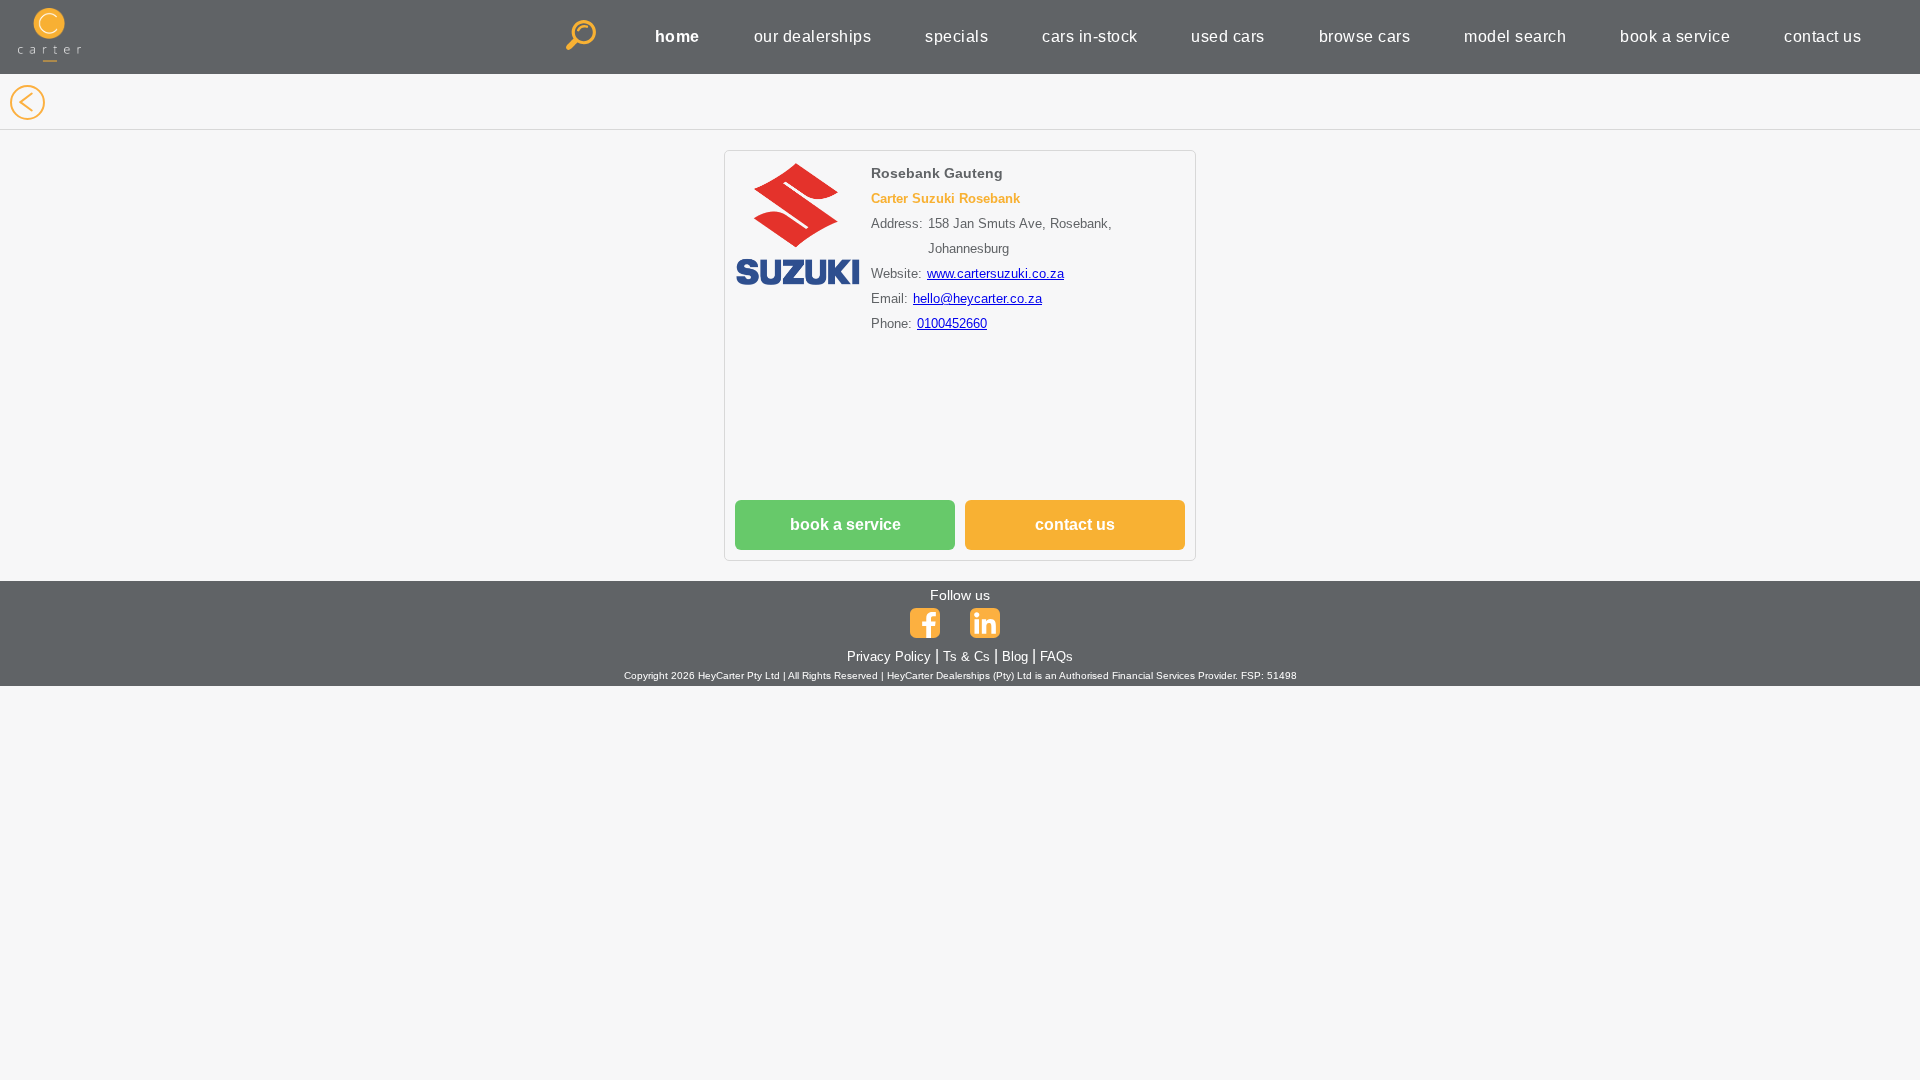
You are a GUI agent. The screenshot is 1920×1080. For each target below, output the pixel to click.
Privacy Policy (889, 656)
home (677, 36)
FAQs (1056, 656)
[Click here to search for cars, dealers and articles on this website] (583, 37)
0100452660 (952, 323)
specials (956, 36)
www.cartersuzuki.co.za (995, 273)
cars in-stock (1090, 36)
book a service (1675, 36)
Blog (1015, 656)
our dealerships (813, 36)
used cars (1228, 36)
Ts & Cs (966, 656)
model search (1515, 36)
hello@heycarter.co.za (977, 298)
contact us (1822, 36)
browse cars (1365, 36)
